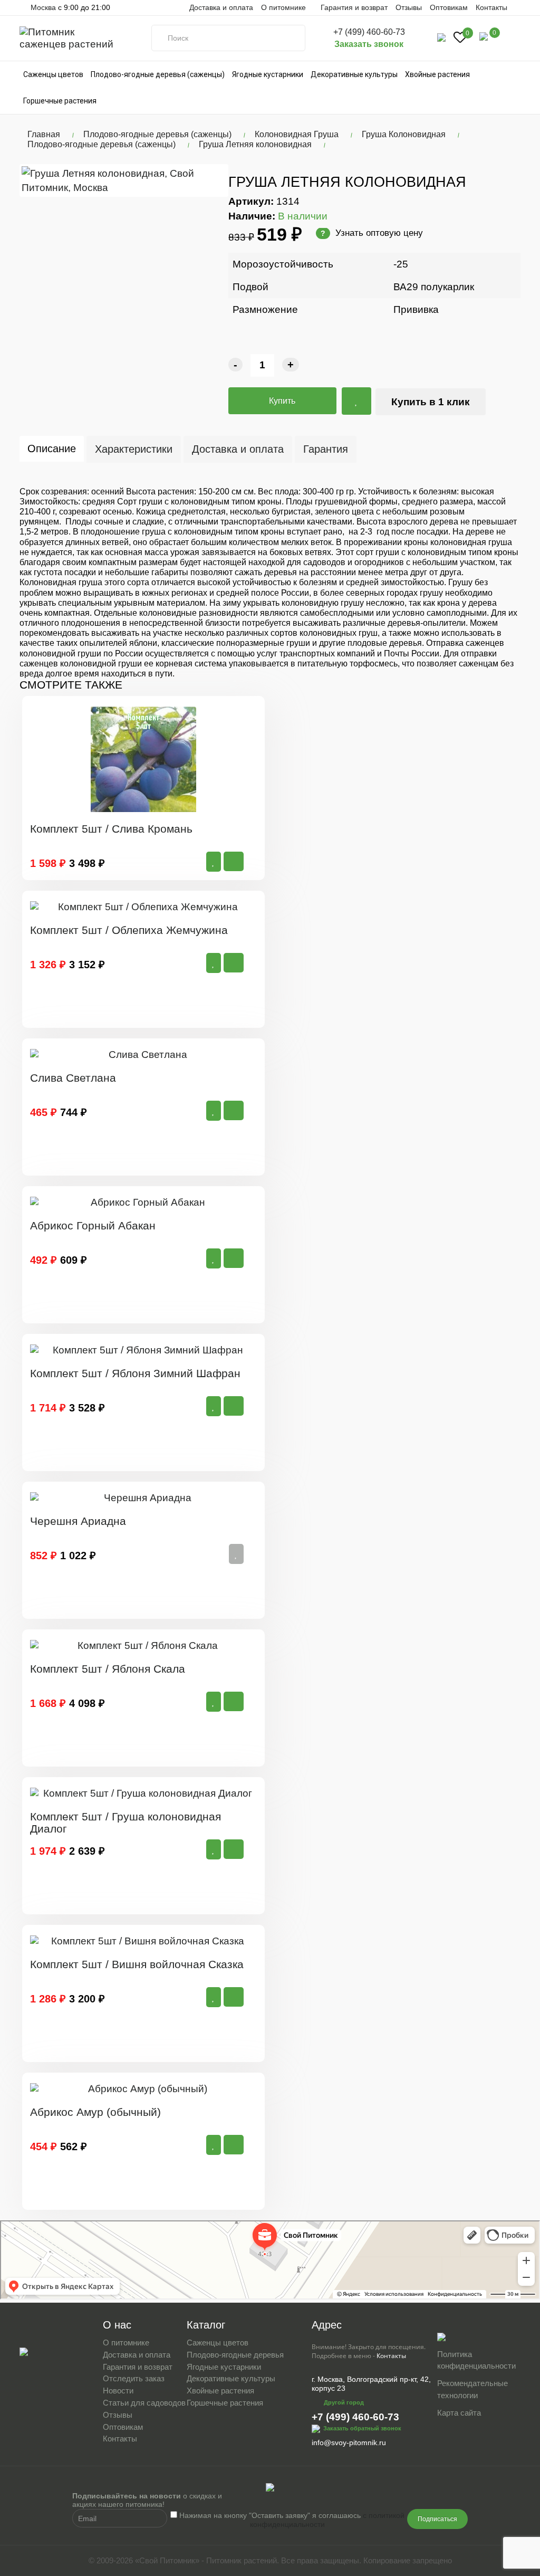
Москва (42, 7)
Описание (52, 449)
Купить (282, 401)
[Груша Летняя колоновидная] (124, 180)
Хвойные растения (437, 74)
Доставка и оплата (221, 7)
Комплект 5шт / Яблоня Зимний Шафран (135, 1373)
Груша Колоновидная (404, 134)
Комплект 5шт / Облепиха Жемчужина (129, 930)
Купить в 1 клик (431, 402)
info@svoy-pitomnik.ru (349, 2443)
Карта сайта (459, 2413)
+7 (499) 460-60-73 (369, 32)
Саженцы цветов (53, 74)
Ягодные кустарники (268, 74)
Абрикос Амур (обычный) (95, 2112)
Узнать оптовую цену (372, 233)
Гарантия (326, 449)
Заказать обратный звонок (362, 2428)
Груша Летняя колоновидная (255, 144)
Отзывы (409, 7)
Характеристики (134, 449)
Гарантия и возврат (354, 7)
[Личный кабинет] (441, 37)
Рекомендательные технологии (472, 2389)
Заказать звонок (369, 44)
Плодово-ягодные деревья (235, 2355)
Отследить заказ (134, 2378)
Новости (118, 2391)
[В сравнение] (356, 401)
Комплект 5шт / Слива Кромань (111, 829)
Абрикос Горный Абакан (93, 1225)
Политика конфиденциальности (476, 2360)
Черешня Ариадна (78, 1521)
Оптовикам (449, 7)
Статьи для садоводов (144, 2403)
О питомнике (126, 2343)
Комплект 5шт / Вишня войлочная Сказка (137, 1964)
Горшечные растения (60, 101)
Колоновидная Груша (297, 134)
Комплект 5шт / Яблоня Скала (108, 1669)
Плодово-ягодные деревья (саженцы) (158, 74)
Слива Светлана (73, 1078)
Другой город (344, 2402)
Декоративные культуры (354, 74)
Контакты (491, 7)
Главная (44, 134)
